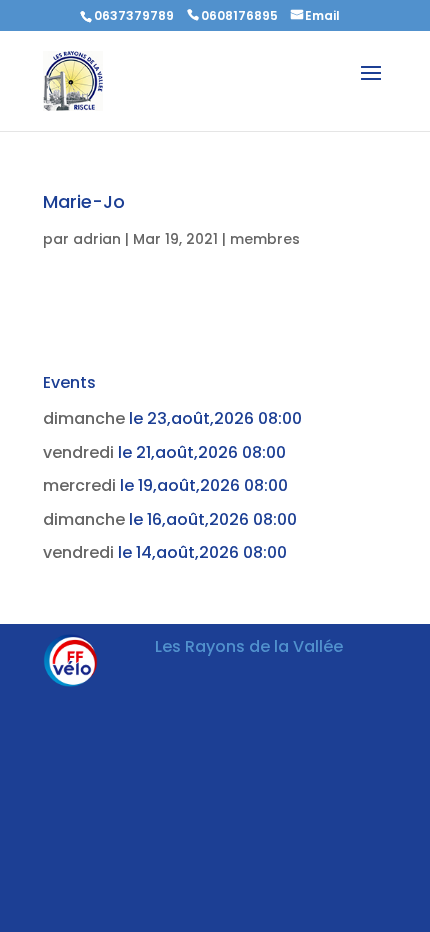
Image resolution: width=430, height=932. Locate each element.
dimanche (84, 418)
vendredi (78, 452)
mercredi (79, 485)
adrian (97, 239)
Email (322, 15)
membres (265, 239)
